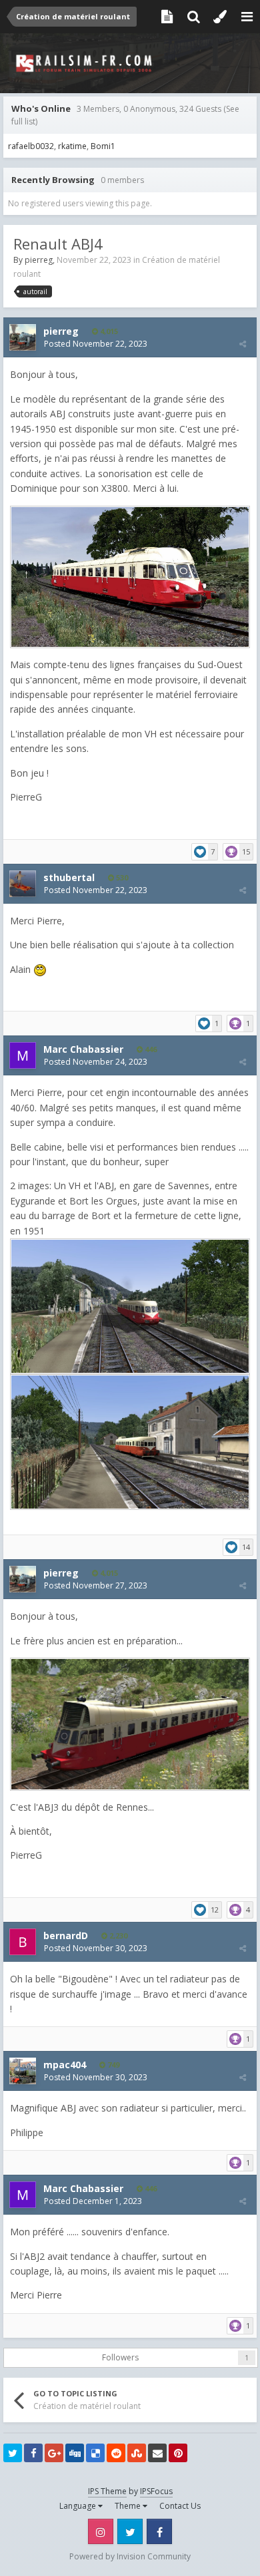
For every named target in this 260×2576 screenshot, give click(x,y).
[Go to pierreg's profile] (23, 337)
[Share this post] (243, 344)
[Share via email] (157, 2453)
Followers (120, 2357)
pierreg (39, 260)
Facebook (159, 2531)
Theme (129, 2506)
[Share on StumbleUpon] (137, 2453)
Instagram (101, 2531)
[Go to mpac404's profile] (23, 2071)
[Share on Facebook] (33, 2453)
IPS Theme (107, 2491)
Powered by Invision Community (130, 2556)
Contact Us (180, 2506)
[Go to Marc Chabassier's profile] (23, 1055)
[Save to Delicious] (95, 2453)
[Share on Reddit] (116, 2453)
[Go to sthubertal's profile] (23, 884)
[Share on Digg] (75, 2453)
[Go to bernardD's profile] (23, 1942)
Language (79, 2506)
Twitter (130, 2531)
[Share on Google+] (54, 2453)
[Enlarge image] (130, 576)
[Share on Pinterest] (178, 2453)
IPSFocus (156, 2491)
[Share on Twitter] (13, 2453)
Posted (96, 344)
